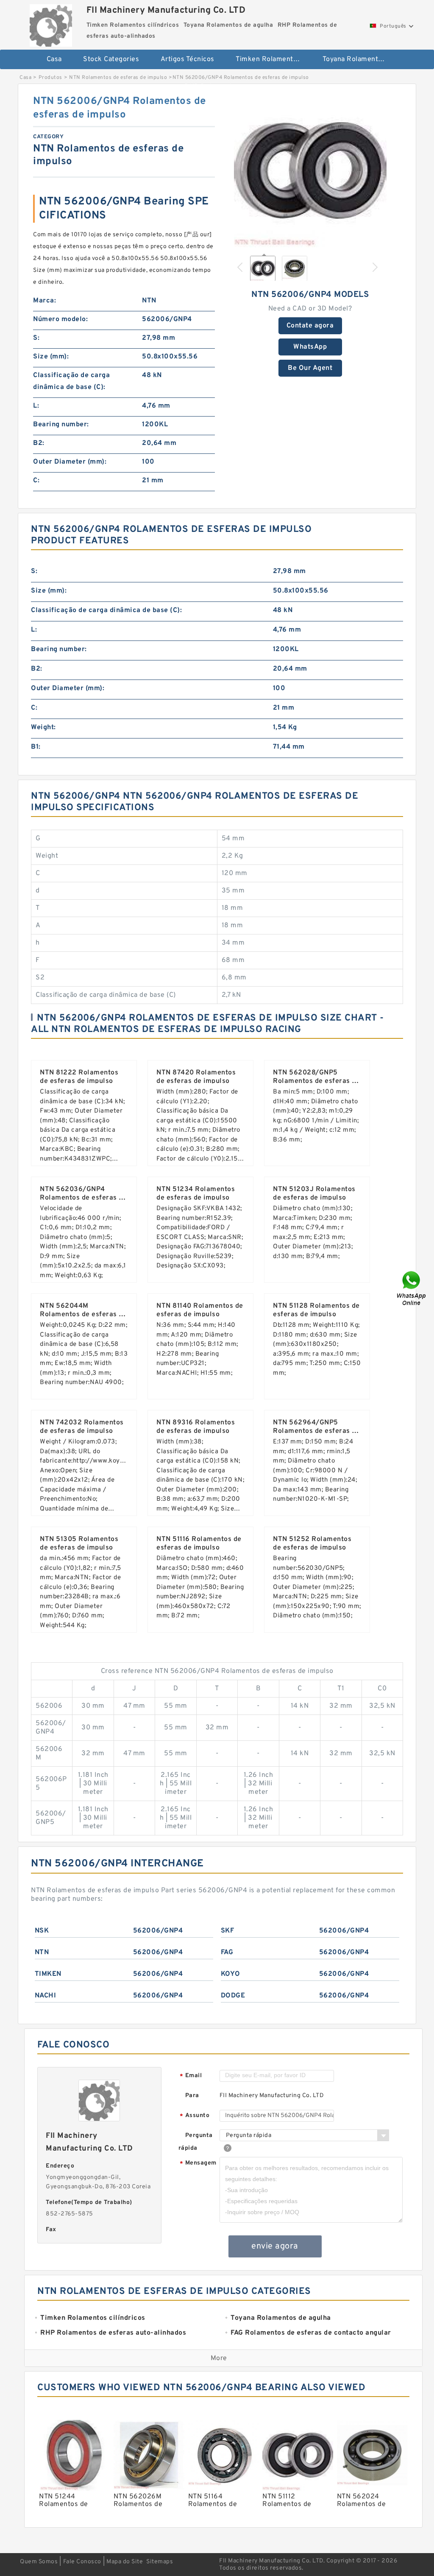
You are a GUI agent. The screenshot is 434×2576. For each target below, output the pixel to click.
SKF (228, 1931)
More (219, 2358)
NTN (42, 1952)
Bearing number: (61, 425)
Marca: (45, 301)
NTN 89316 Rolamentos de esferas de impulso (196, 1427)
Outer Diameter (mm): (70, 462)
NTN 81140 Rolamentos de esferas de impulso (200, 1310)
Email (191, 2076)
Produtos (50, 78)
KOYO (231, 1974)
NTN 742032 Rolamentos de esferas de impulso (82, 1427)
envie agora (275, 2246)
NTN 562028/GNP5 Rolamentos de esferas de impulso (316, 1081)
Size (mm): (51, 357)
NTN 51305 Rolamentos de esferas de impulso (79, 1544)
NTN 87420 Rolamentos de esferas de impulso (196, 1077)
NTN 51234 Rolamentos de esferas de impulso (196, 1194)
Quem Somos (39, 2562)
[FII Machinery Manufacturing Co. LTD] (51, 23)
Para (192, 2096)
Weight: (43, 727)
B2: (39, 443)
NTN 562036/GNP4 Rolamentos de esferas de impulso (83, 1198)
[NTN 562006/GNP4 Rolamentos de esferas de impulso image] (310, 171)
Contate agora (310, 326)
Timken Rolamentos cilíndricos (273, 59)
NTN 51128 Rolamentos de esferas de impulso (316, 1310)
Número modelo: (60, 319)
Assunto (195, 2116)
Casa (54, 59)
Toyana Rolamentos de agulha (360, 59)
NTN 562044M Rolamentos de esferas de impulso (83, 1315)
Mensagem (198, 2163)
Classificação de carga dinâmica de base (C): (71, 381)
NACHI (46, 1996)
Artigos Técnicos (188, 59)
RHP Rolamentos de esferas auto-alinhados (222, 87)
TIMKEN (48, 1974)
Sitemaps (160, 2562)
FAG (227, 1952)
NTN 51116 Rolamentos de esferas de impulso (199, 1544)
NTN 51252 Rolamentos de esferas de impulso (312, 1544)
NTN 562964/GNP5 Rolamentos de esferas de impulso (316, 1431)
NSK (42, 1931)
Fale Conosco (82, 2562)
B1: (36, 747)
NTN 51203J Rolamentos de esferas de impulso (314, 1194)
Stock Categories (111, 59)
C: (36, 481)
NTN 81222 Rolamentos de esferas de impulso (79, 1077)
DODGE (233, 1996)
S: (36, 338)
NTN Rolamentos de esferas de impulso (118, 78)
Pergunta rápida (196, 2142)
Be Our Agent (310, 368)
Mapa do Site (125, 2562)
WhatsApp (310, 347)
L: (36, 406)
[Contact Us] (412, 1288)
